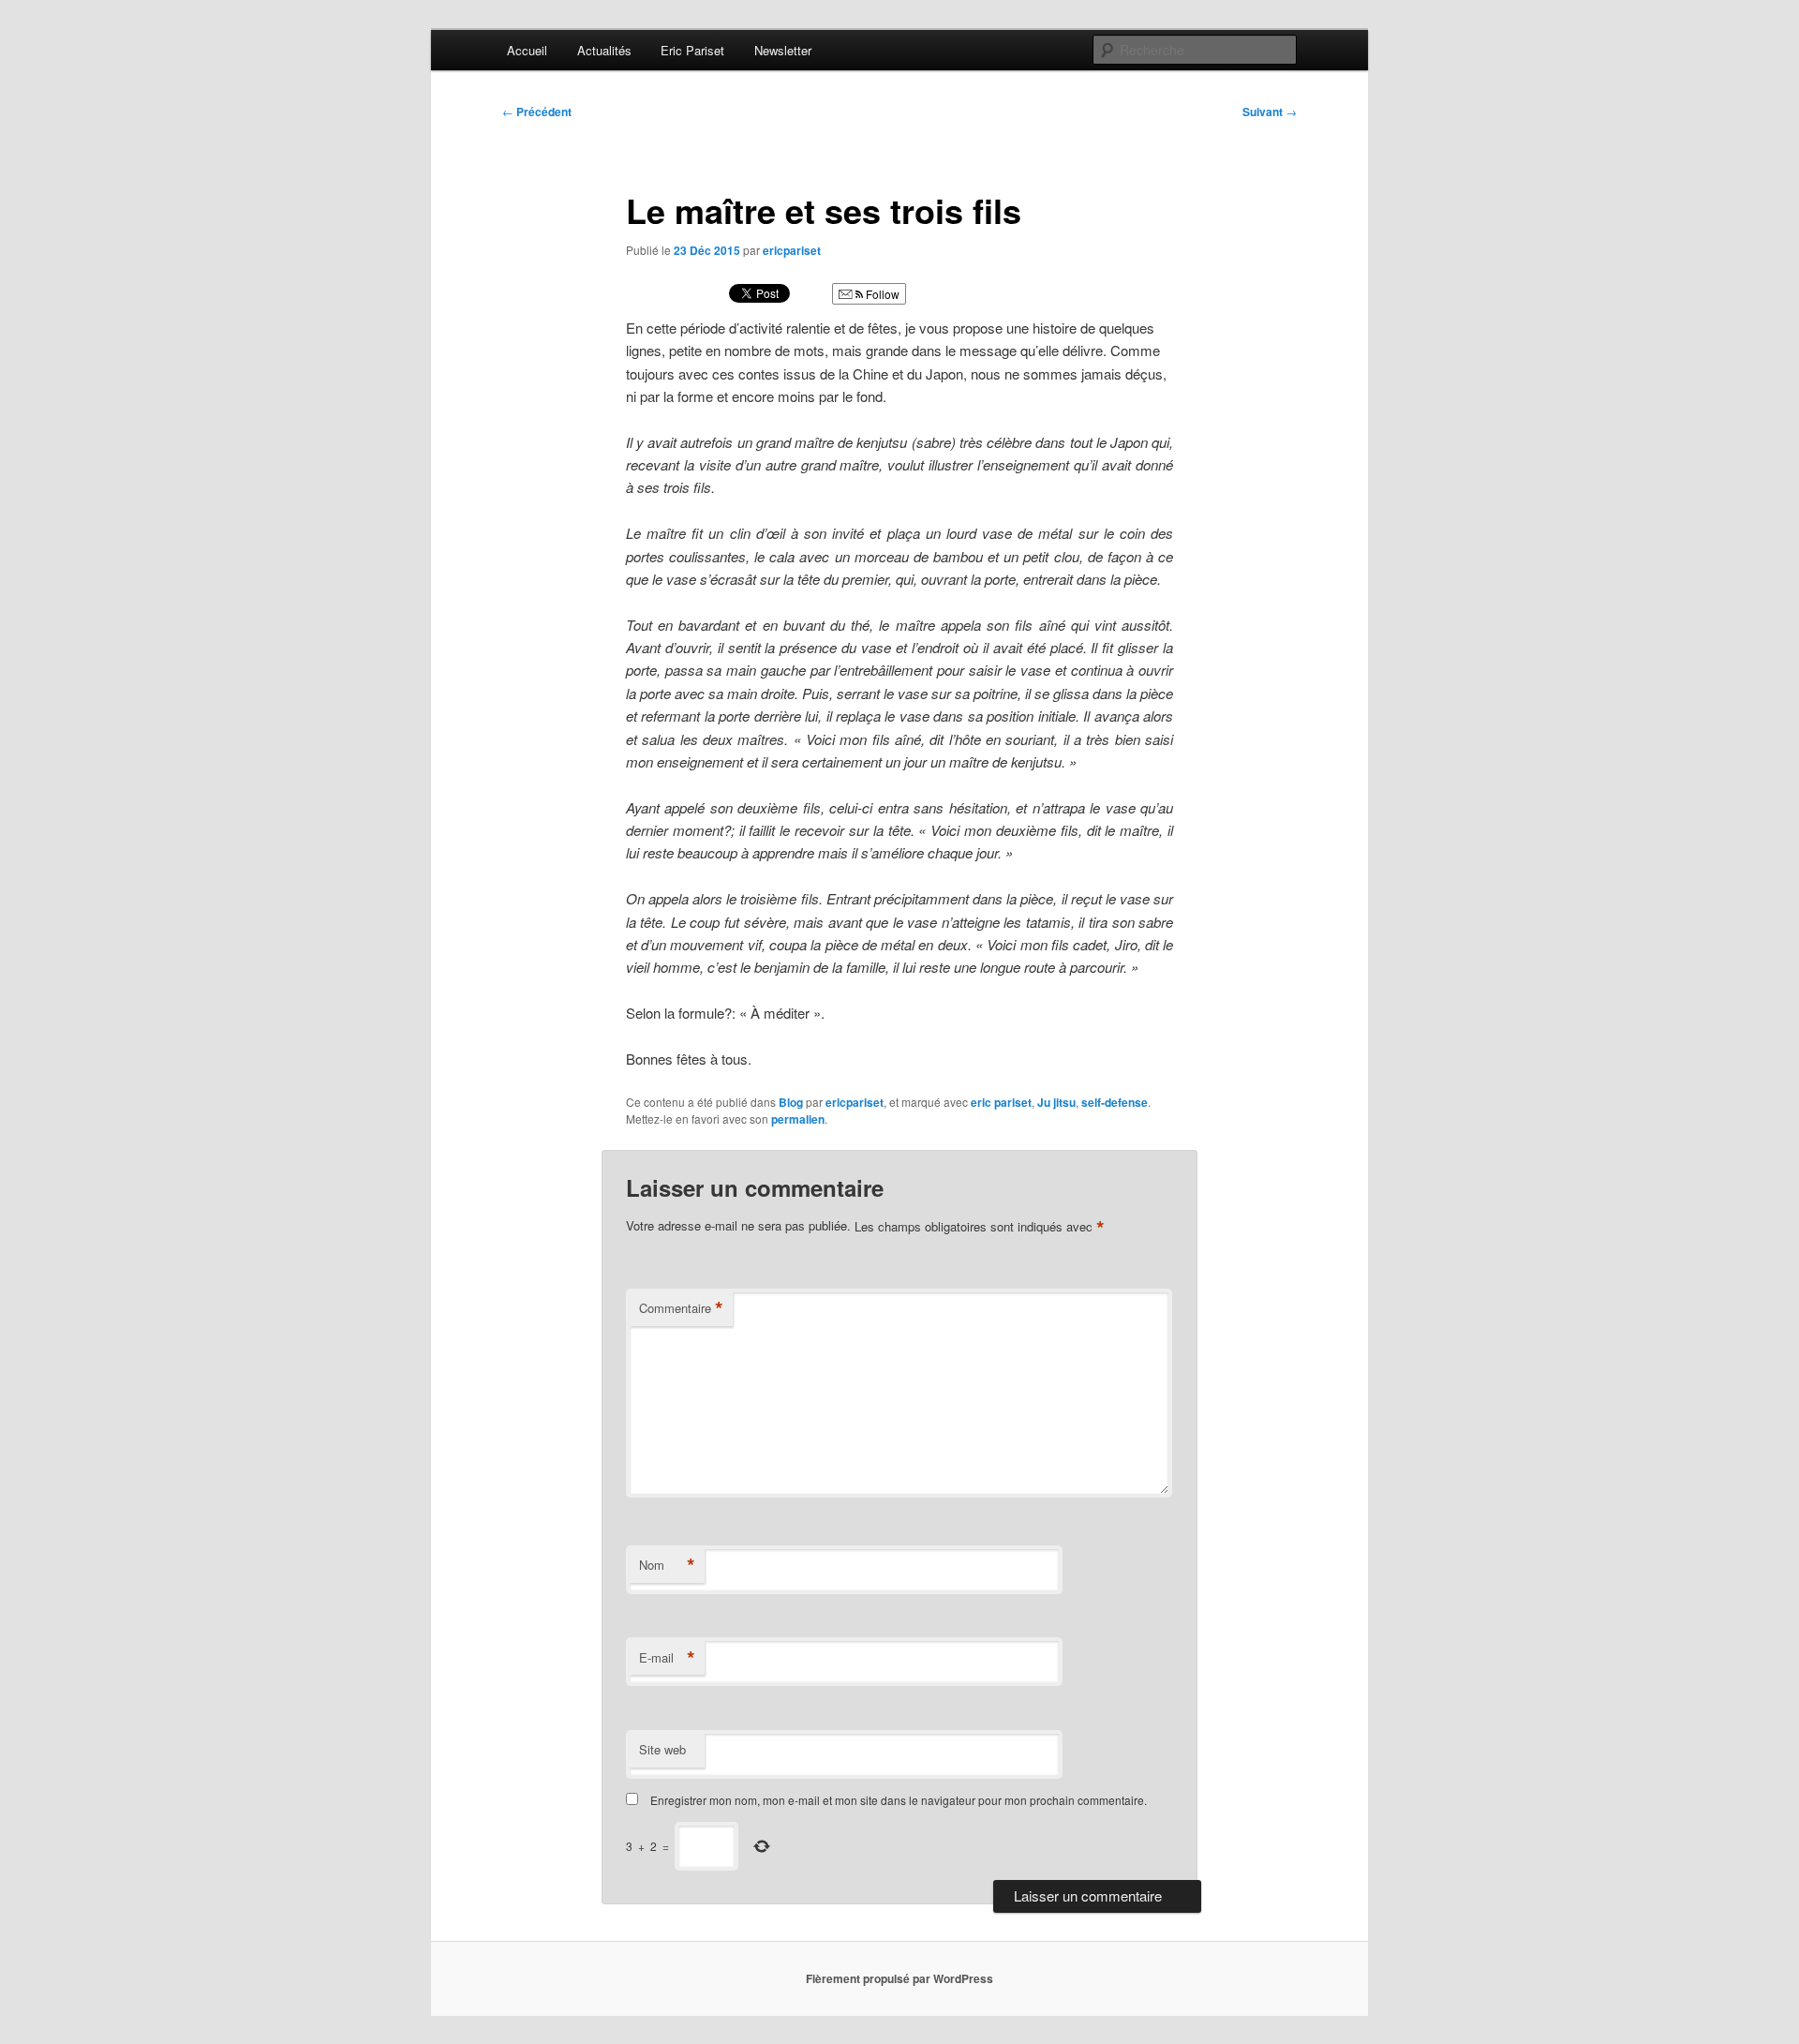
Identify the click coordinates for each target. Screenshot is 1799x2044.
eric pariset (1001, 1102)
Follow (881, 294)
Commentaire (681, 1308)
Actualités (604, 50)
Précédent (537, 112)
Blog (791, 1102)
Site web (662, 1749)
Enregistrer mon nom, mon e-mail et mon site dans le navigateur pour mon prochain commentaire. (899, 1800)
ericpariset (792, 250)
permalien (798, 1119)
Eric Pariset (692, 50)
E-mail (667, 1658)
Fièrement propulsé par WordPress (899, 1978)
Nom (667, 1565)
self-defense (1115, 1102)
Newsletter (783, 50)
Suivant (1270, 112)
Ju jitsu (1056, 1102)
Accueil (527, 50)
